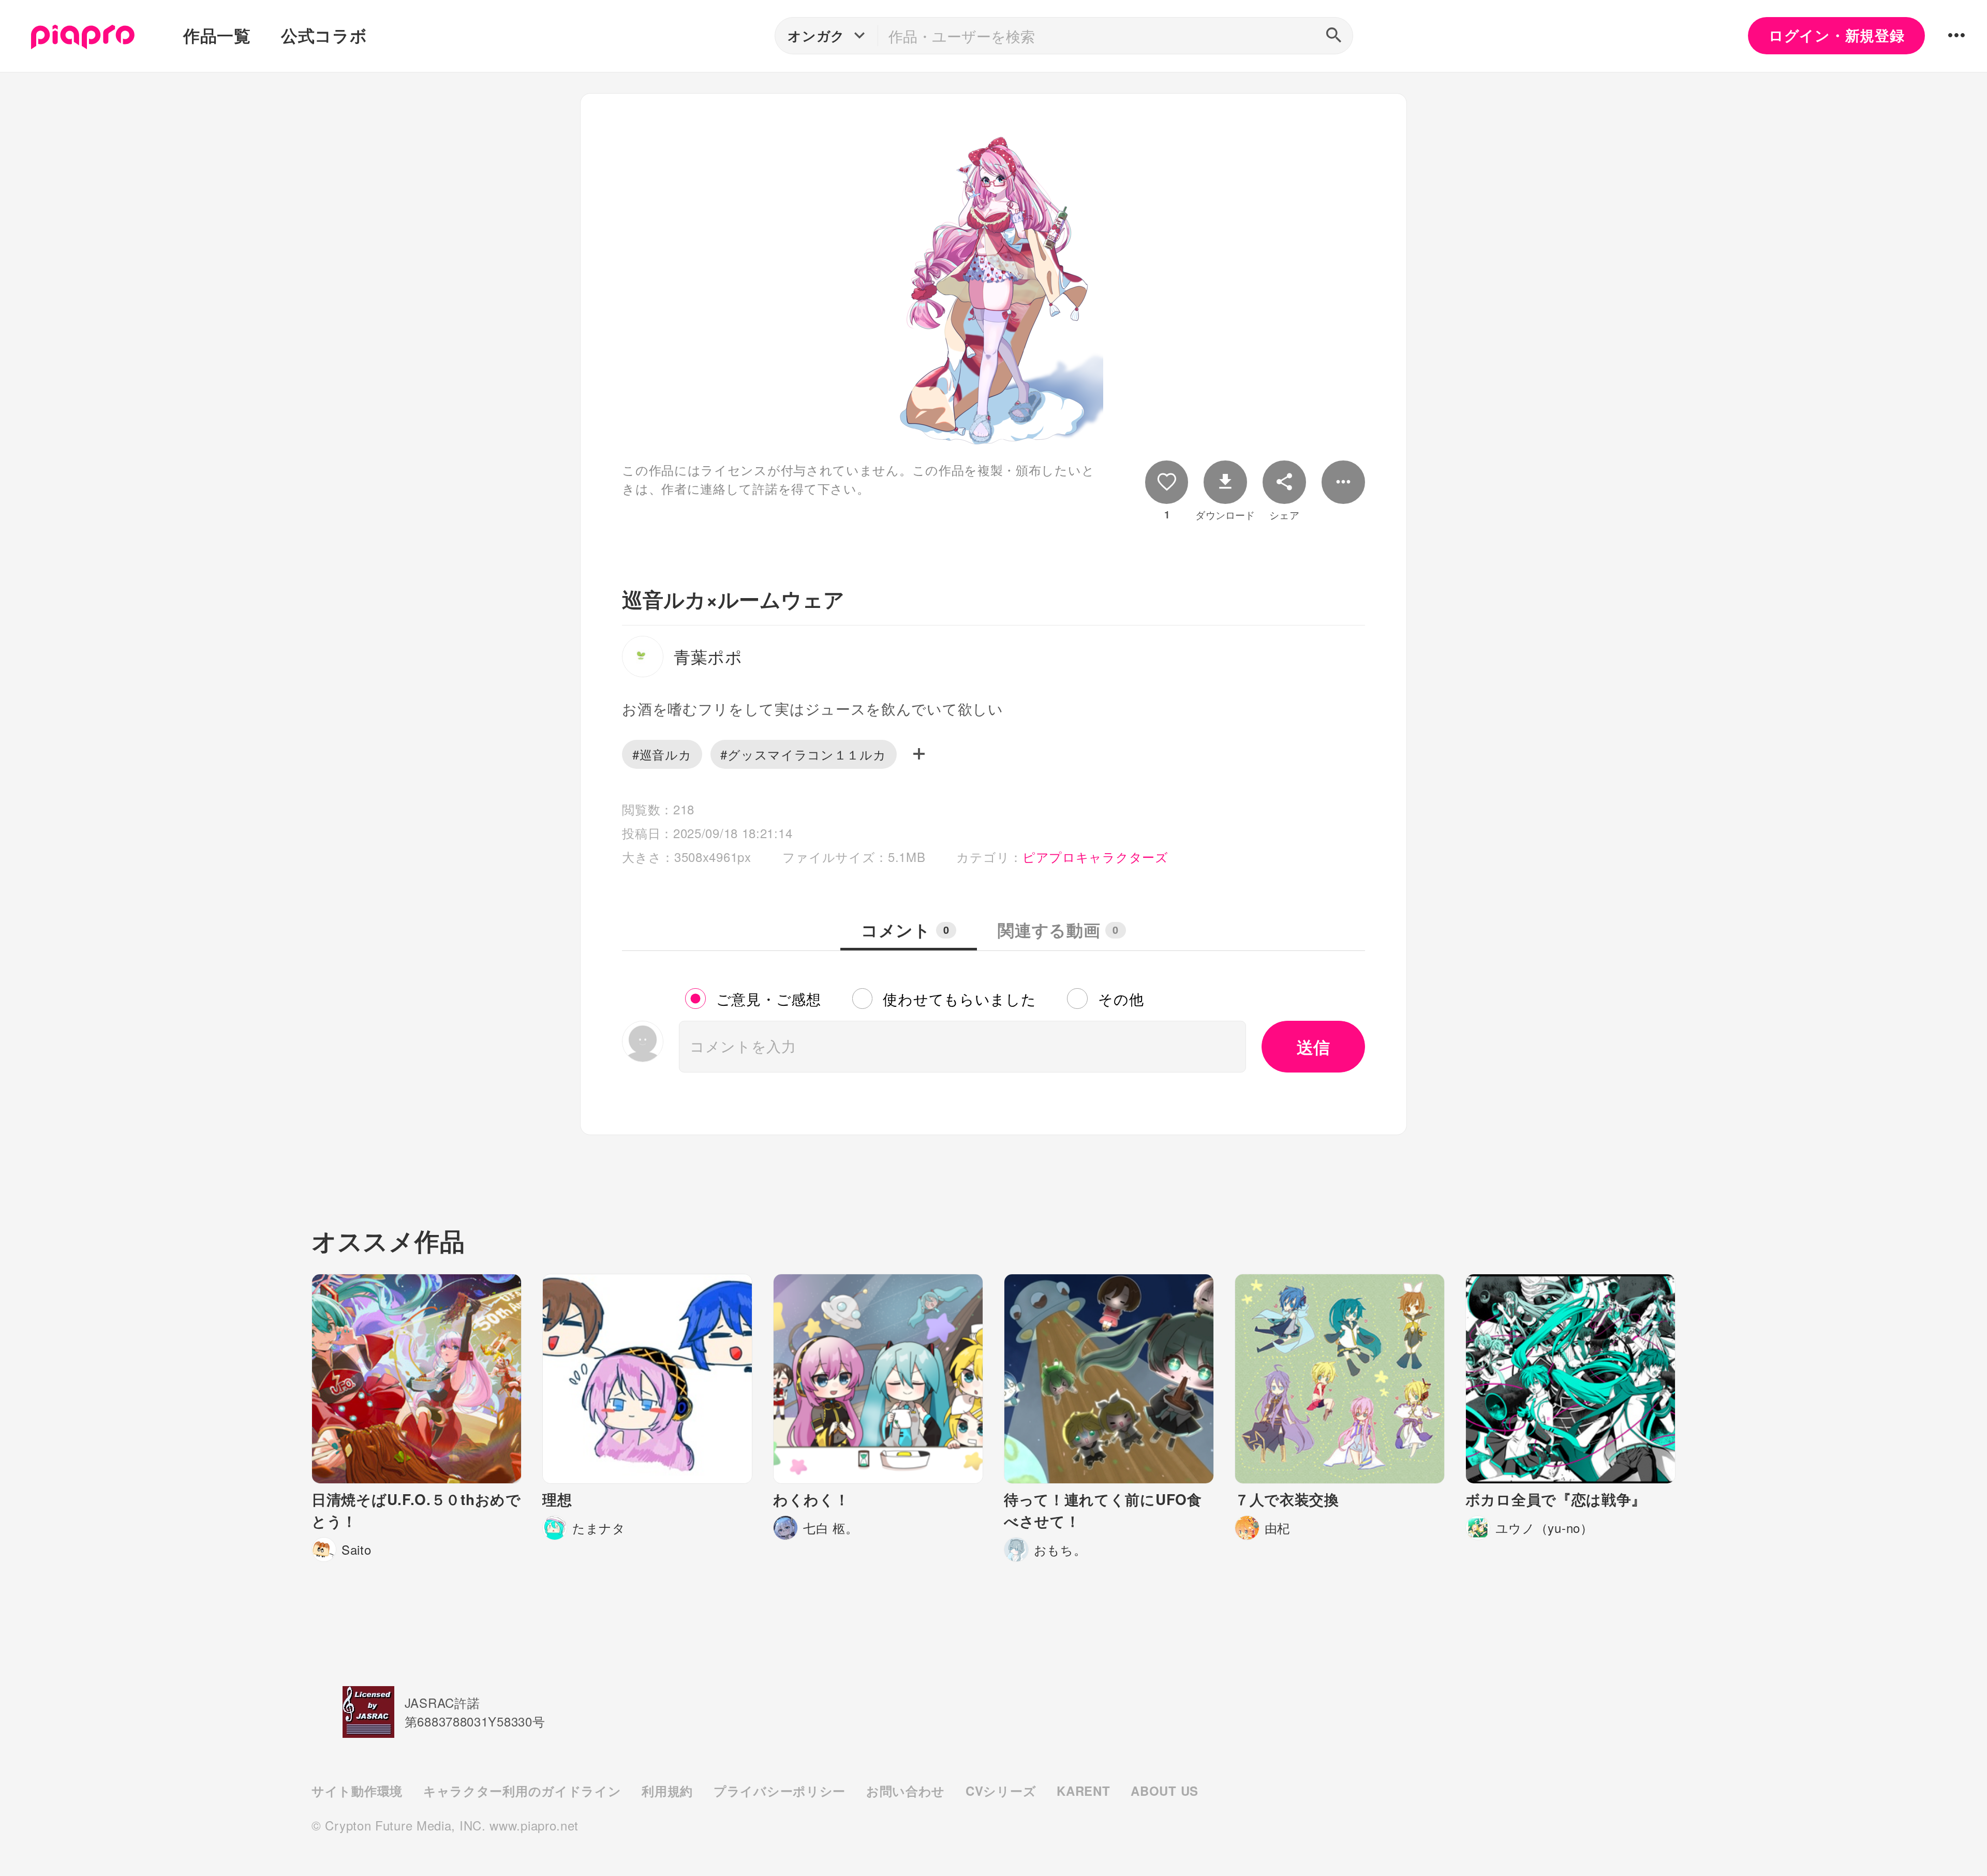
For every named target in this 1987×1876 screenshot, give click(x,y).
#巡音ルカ (662, 754)
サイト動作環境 (357, 1791)
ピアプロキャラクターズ (1095, 857)
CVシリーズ (1001, 1791)
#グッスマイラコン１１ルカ (803, 754)
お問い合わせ (906, 1791)
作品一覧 (217, 35)
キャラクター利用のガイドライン (522, 1791)
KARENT (1083, 1791)
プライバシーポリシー (780, 1791)
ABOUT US (1165, 1791)
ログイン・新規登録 (1836, 35)
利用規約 (667, 1791)
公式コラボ (324, 35)
